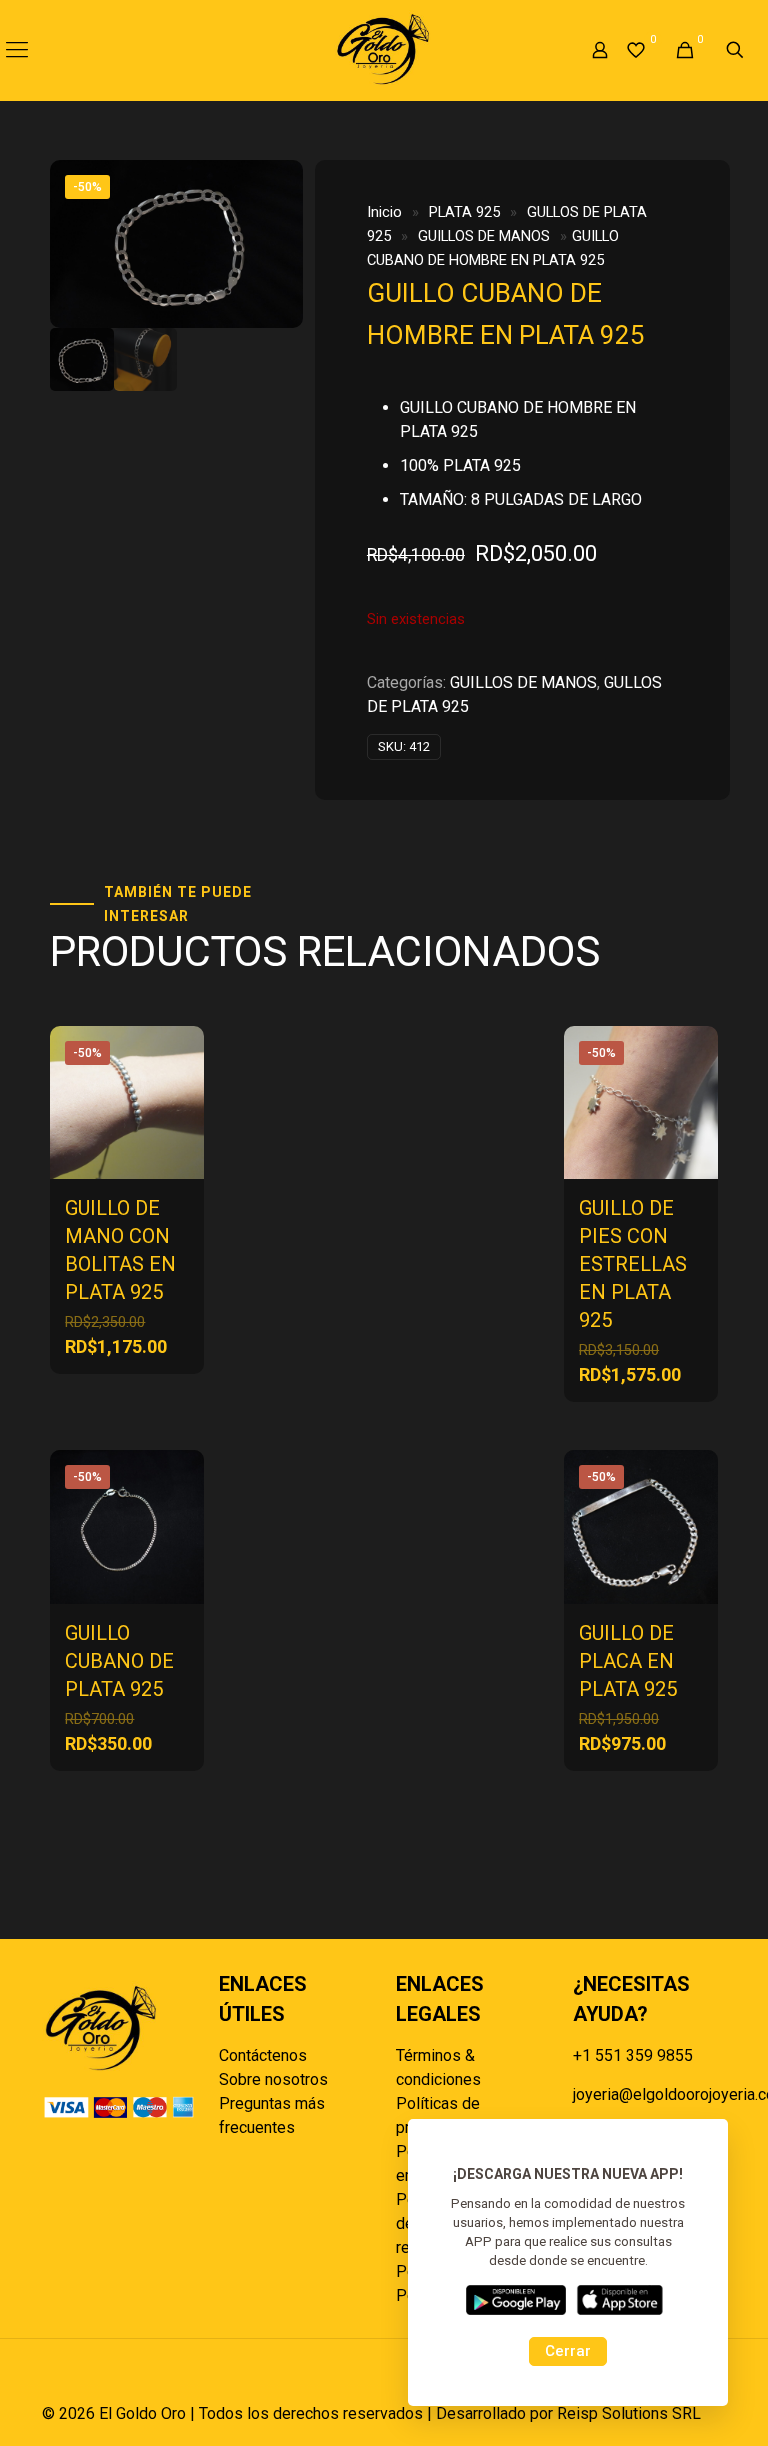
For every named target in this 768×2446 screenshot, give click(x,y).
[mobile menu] (17, 50)
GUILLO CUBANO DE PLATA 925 (119, 1661)
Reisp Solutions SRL (629, 2413)
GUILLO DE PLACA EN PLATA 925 (628, 1661)
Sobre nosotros (273, 2079)
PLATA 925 (464, 212)
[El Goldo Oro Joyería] (384, 50)
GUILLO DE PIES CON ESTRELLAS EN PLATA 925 (633, 1264)
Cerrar (568, 2351)
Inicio (384, 212)
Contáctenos (263, 2055)
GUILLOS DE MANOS (484, 236)
